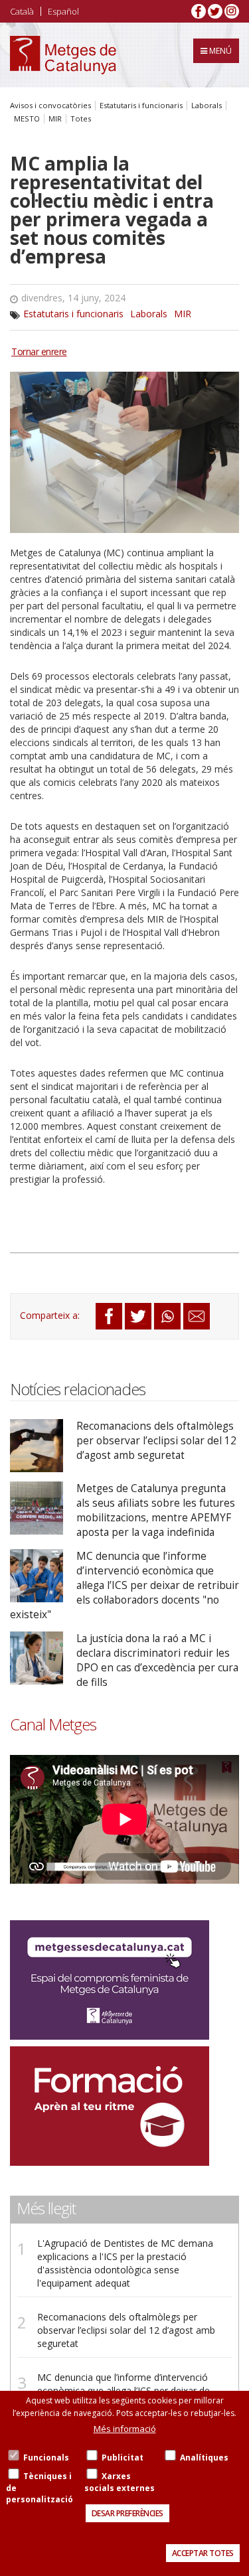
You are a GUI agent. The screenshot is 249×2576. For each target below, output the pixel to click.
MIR (55, 119)
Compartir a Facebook (109, 1316)
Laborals (207, 106)
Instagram (232, 11)
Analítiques (204, 2458)
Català (22, 11)
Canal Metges (53, 1724)
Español (63, 11)
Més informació (125, 2429)
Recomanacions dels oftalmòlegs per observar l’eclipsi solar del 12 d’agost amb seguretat (156, 1441)
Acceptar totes (203, 2553)
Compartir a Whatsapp (167, 1316)
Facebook (199, 11)
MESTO (27, 119)
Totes (81, 119)
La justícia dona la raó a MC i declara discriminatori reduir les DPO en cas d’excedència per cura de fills (157, 1660)
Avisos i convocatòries (50, 106)
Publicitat (123, 2458)
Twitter (215, 11)
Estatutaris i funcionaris (141, 106)
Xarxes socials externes (120, 2482)
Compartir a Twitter (138, 1316)
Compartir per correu (197, 1316)
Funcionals (46, 2458)
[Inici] (63, 55)
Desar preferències (127, 2513)
